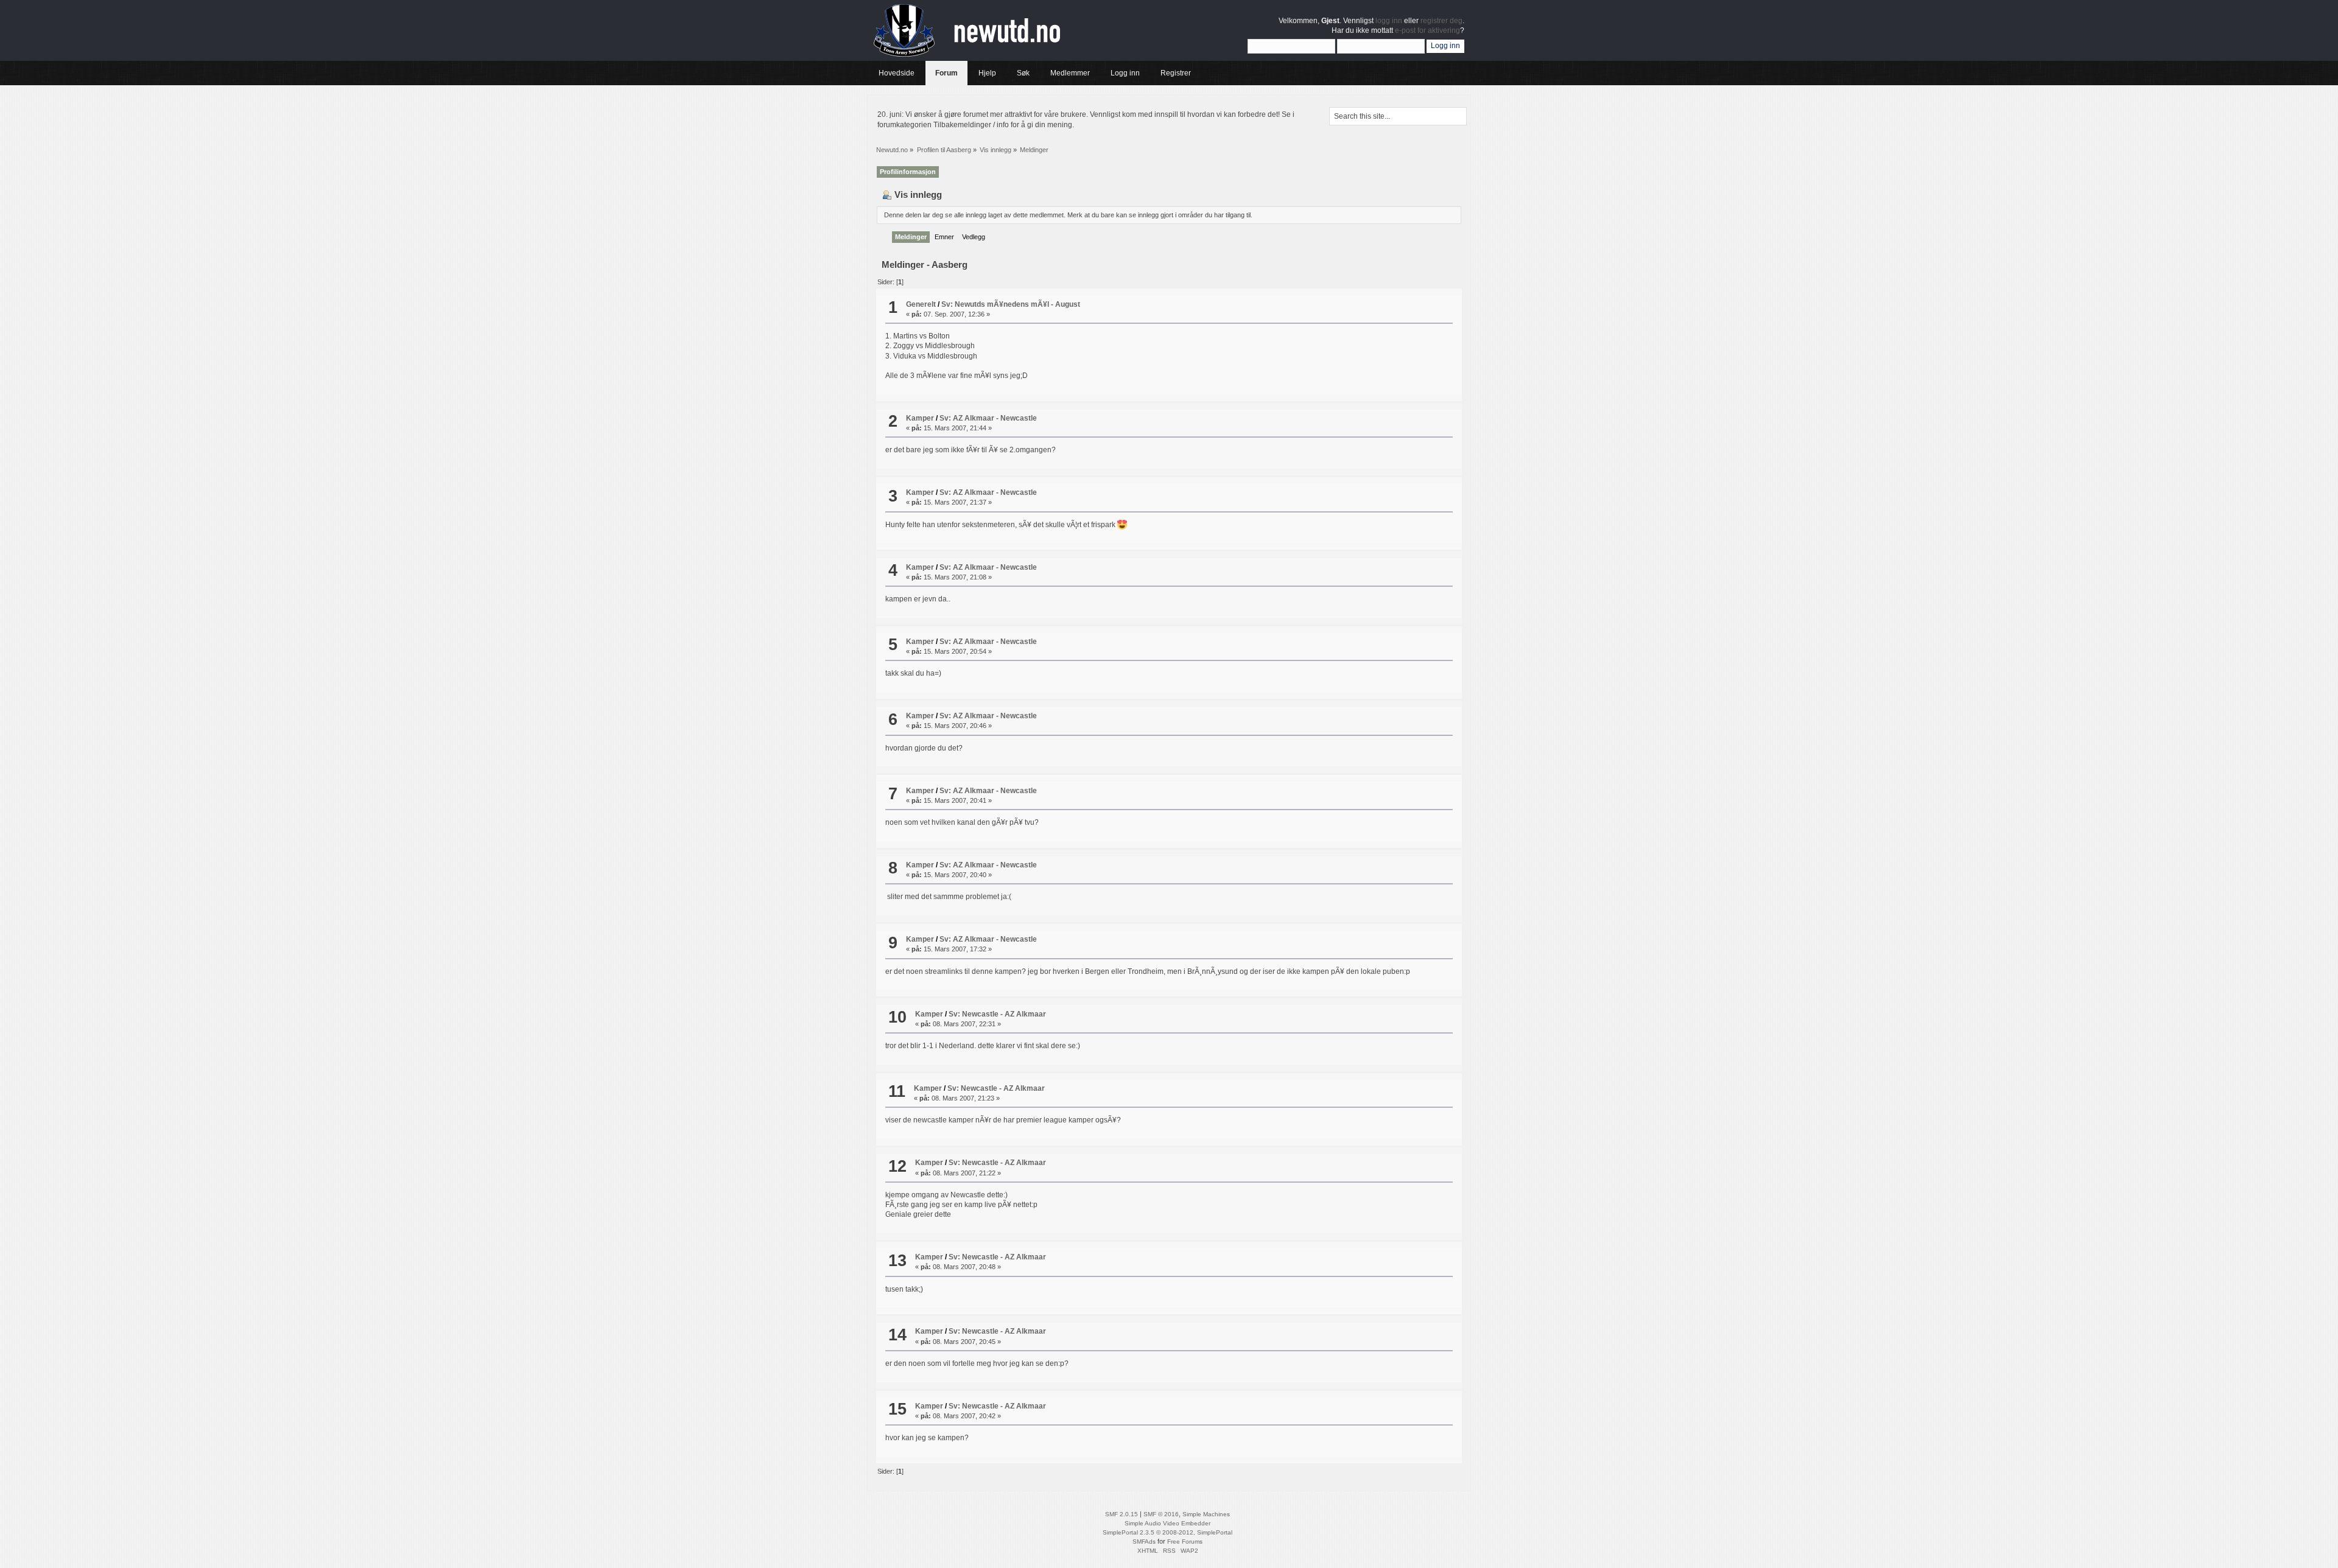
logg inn (1389, 21)
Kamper (920, 418)
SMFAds (1144, 1542)
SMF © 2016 (1161, 1514)
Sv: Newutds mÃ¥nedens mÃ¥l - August (1011, 304)
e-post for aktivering (1427, 30)
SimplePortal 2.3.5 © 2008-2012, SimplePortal (1167, 1532)
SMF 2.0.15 (1122, 1514)
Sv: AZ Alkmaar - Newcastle (988, 418)
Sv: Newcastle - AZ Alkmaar (997, 1014)
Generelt (921, 304)
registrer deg (1441, 21)
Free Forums (1185, 1542)
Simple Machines (1206, 1514)
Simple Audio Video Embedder (1167, 1523)
